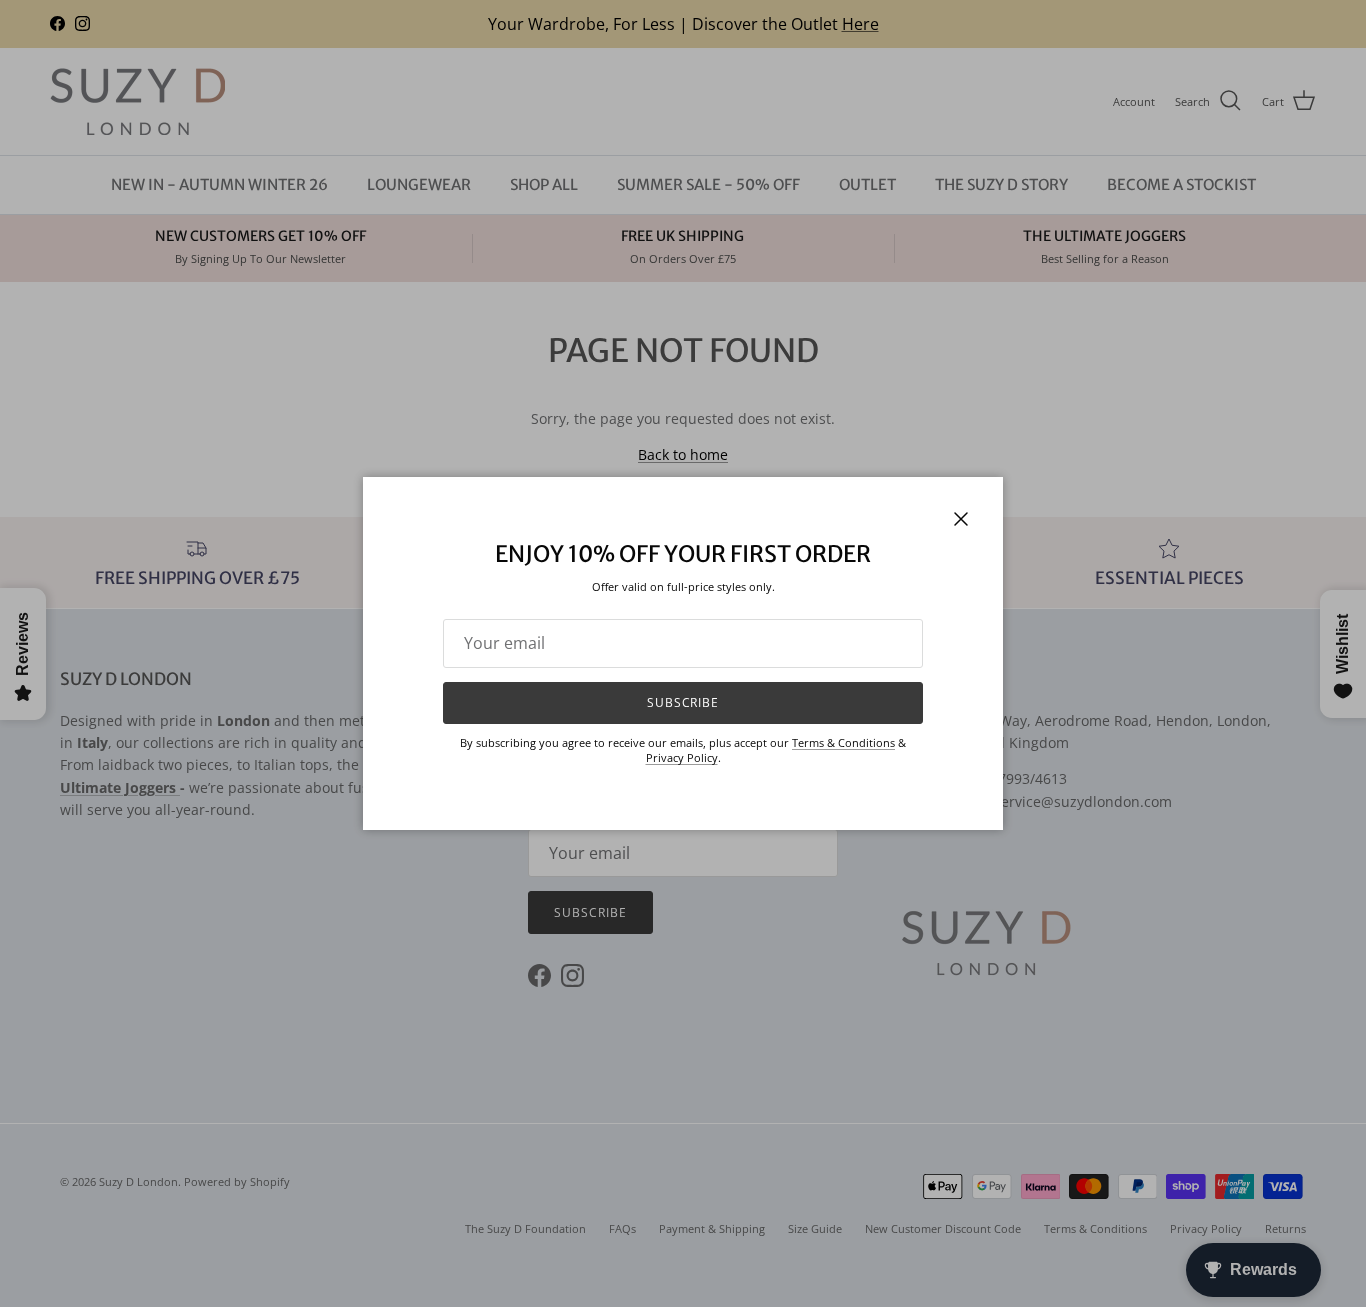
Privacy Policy (682, 757)
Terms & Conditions (843, 742)
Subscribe (683, 702)
